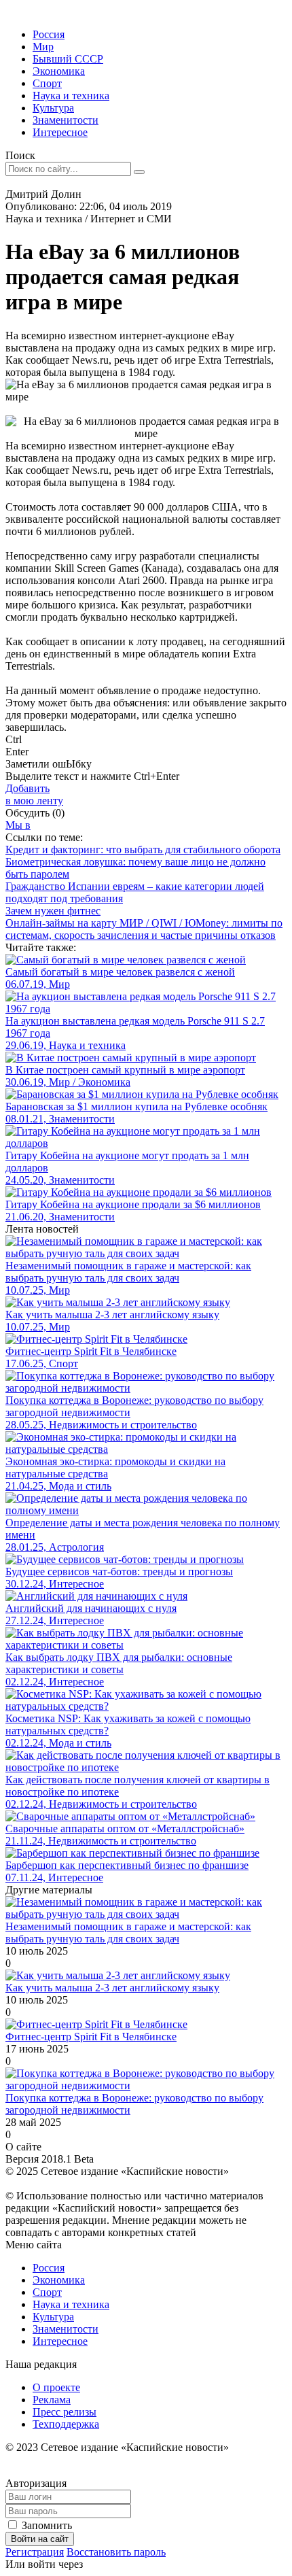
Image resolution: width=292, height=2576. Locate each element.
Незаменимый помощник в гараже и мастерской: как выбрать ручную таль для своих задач (128, 1933)
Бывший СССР (68, 59)
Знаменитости (66, 120)
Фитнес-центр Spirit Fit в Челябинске (91, 2037)
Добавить (34, 794)
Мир (43, 47)
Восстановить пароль (116, 2552)
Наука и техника (71, 96)
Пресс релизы (65, 2412)
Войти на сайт (40, 2539)
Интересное (60, 132)
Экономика (59, 71)
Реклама (52, 2400)
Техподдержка (66, 2424)
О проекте (56, 2387)
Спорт (47, 83)
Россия (49, 34)
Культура (53, 108)
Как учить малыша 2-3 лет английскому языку (112, 1988)
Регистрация (35, 2552)
